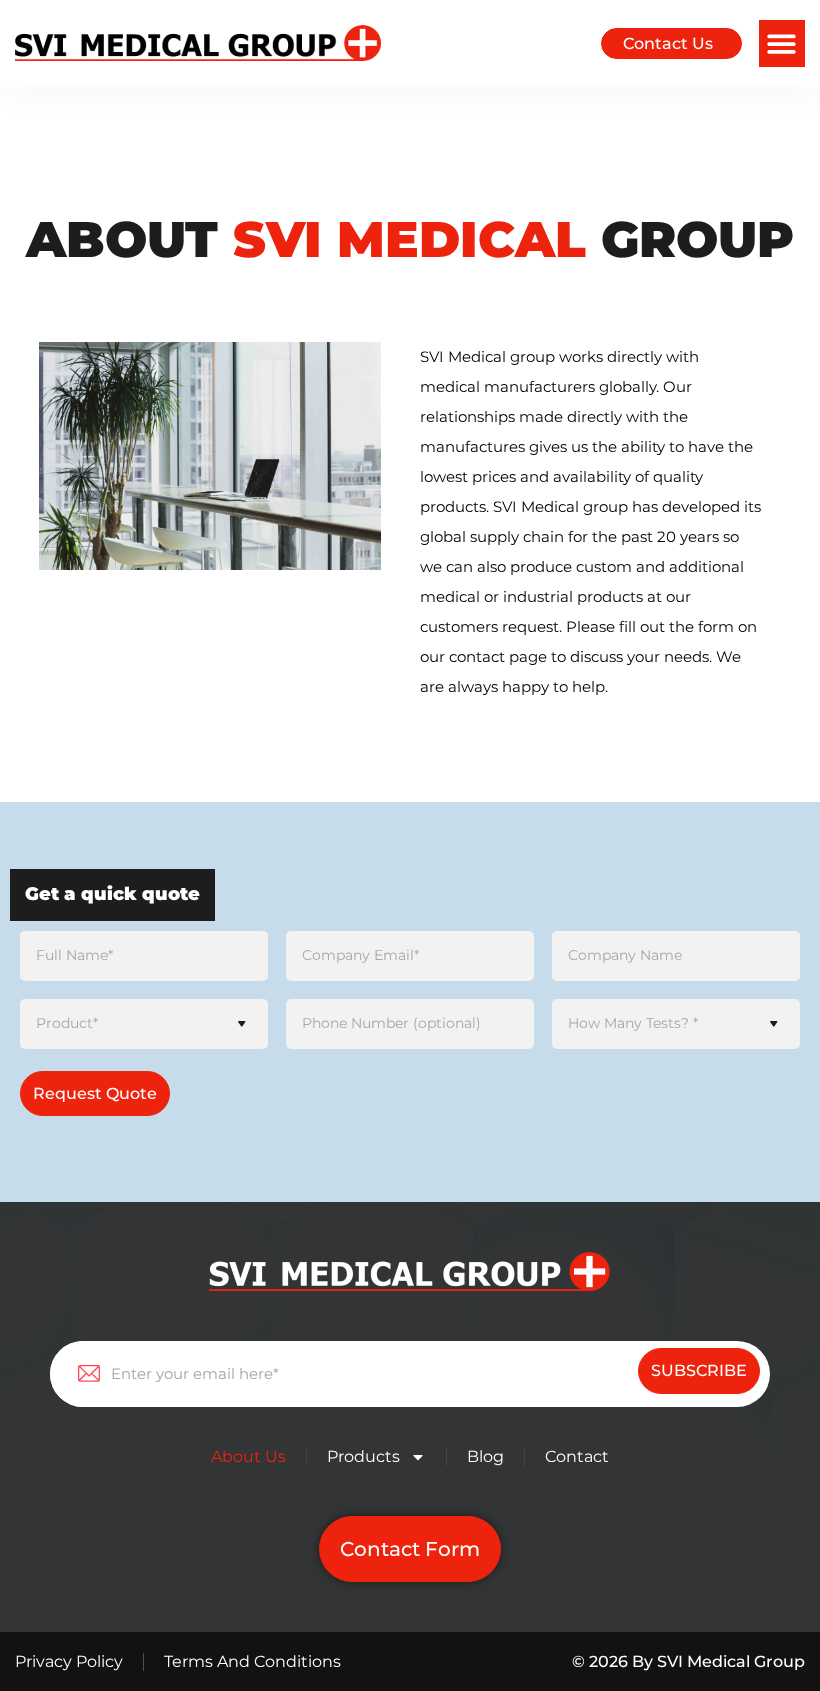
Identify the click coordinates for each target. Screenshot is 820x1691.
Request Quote (95, 1093)
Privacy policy (69, 1661)
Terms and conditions (252, 1661)
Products (363, 1456)
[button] (782, 43)
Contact (577, 1456)
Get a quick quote (112, 894)
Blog (485, 1456)
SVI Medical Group (731, 1661)
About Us (248, 1456)
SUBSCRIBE (699, 1370)
